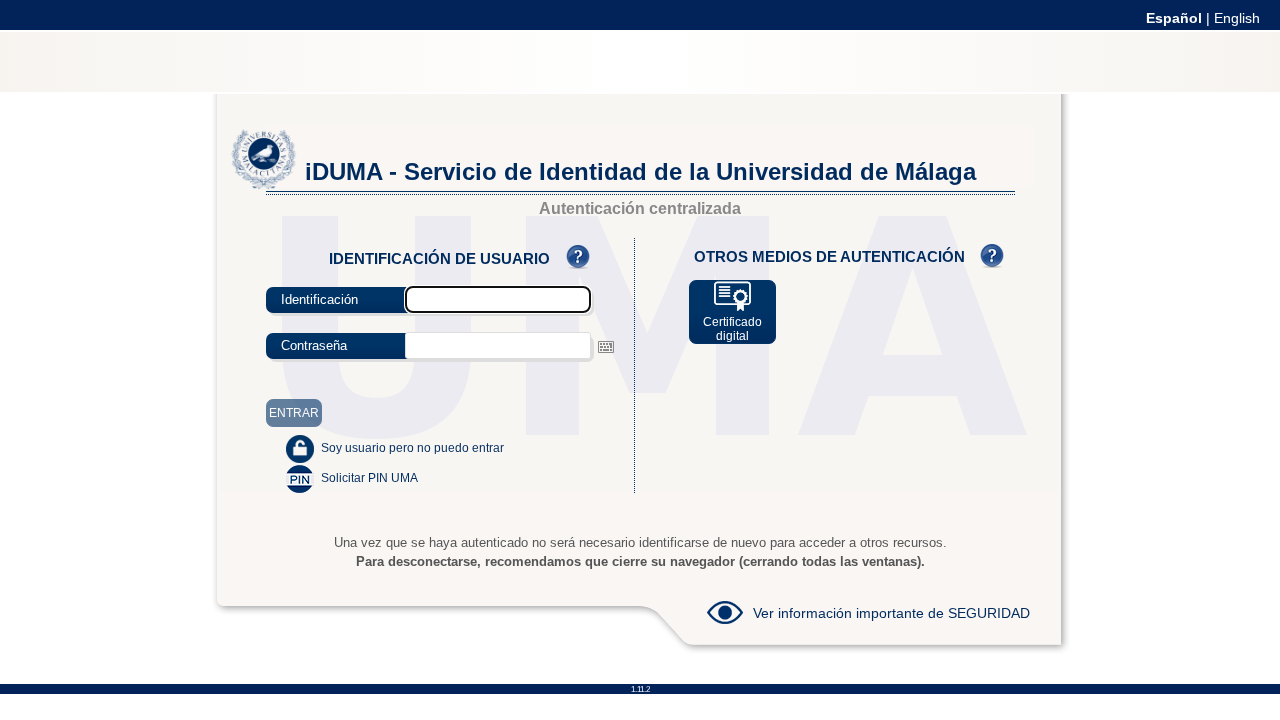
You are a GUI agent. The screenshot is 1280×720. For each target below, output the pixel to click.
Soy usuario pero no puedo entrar (412, 448)
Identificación (319, 299)
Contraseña (314, 345)
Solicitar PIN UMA (369, 478)
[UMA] (264, 185)
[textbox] (498, 345)
